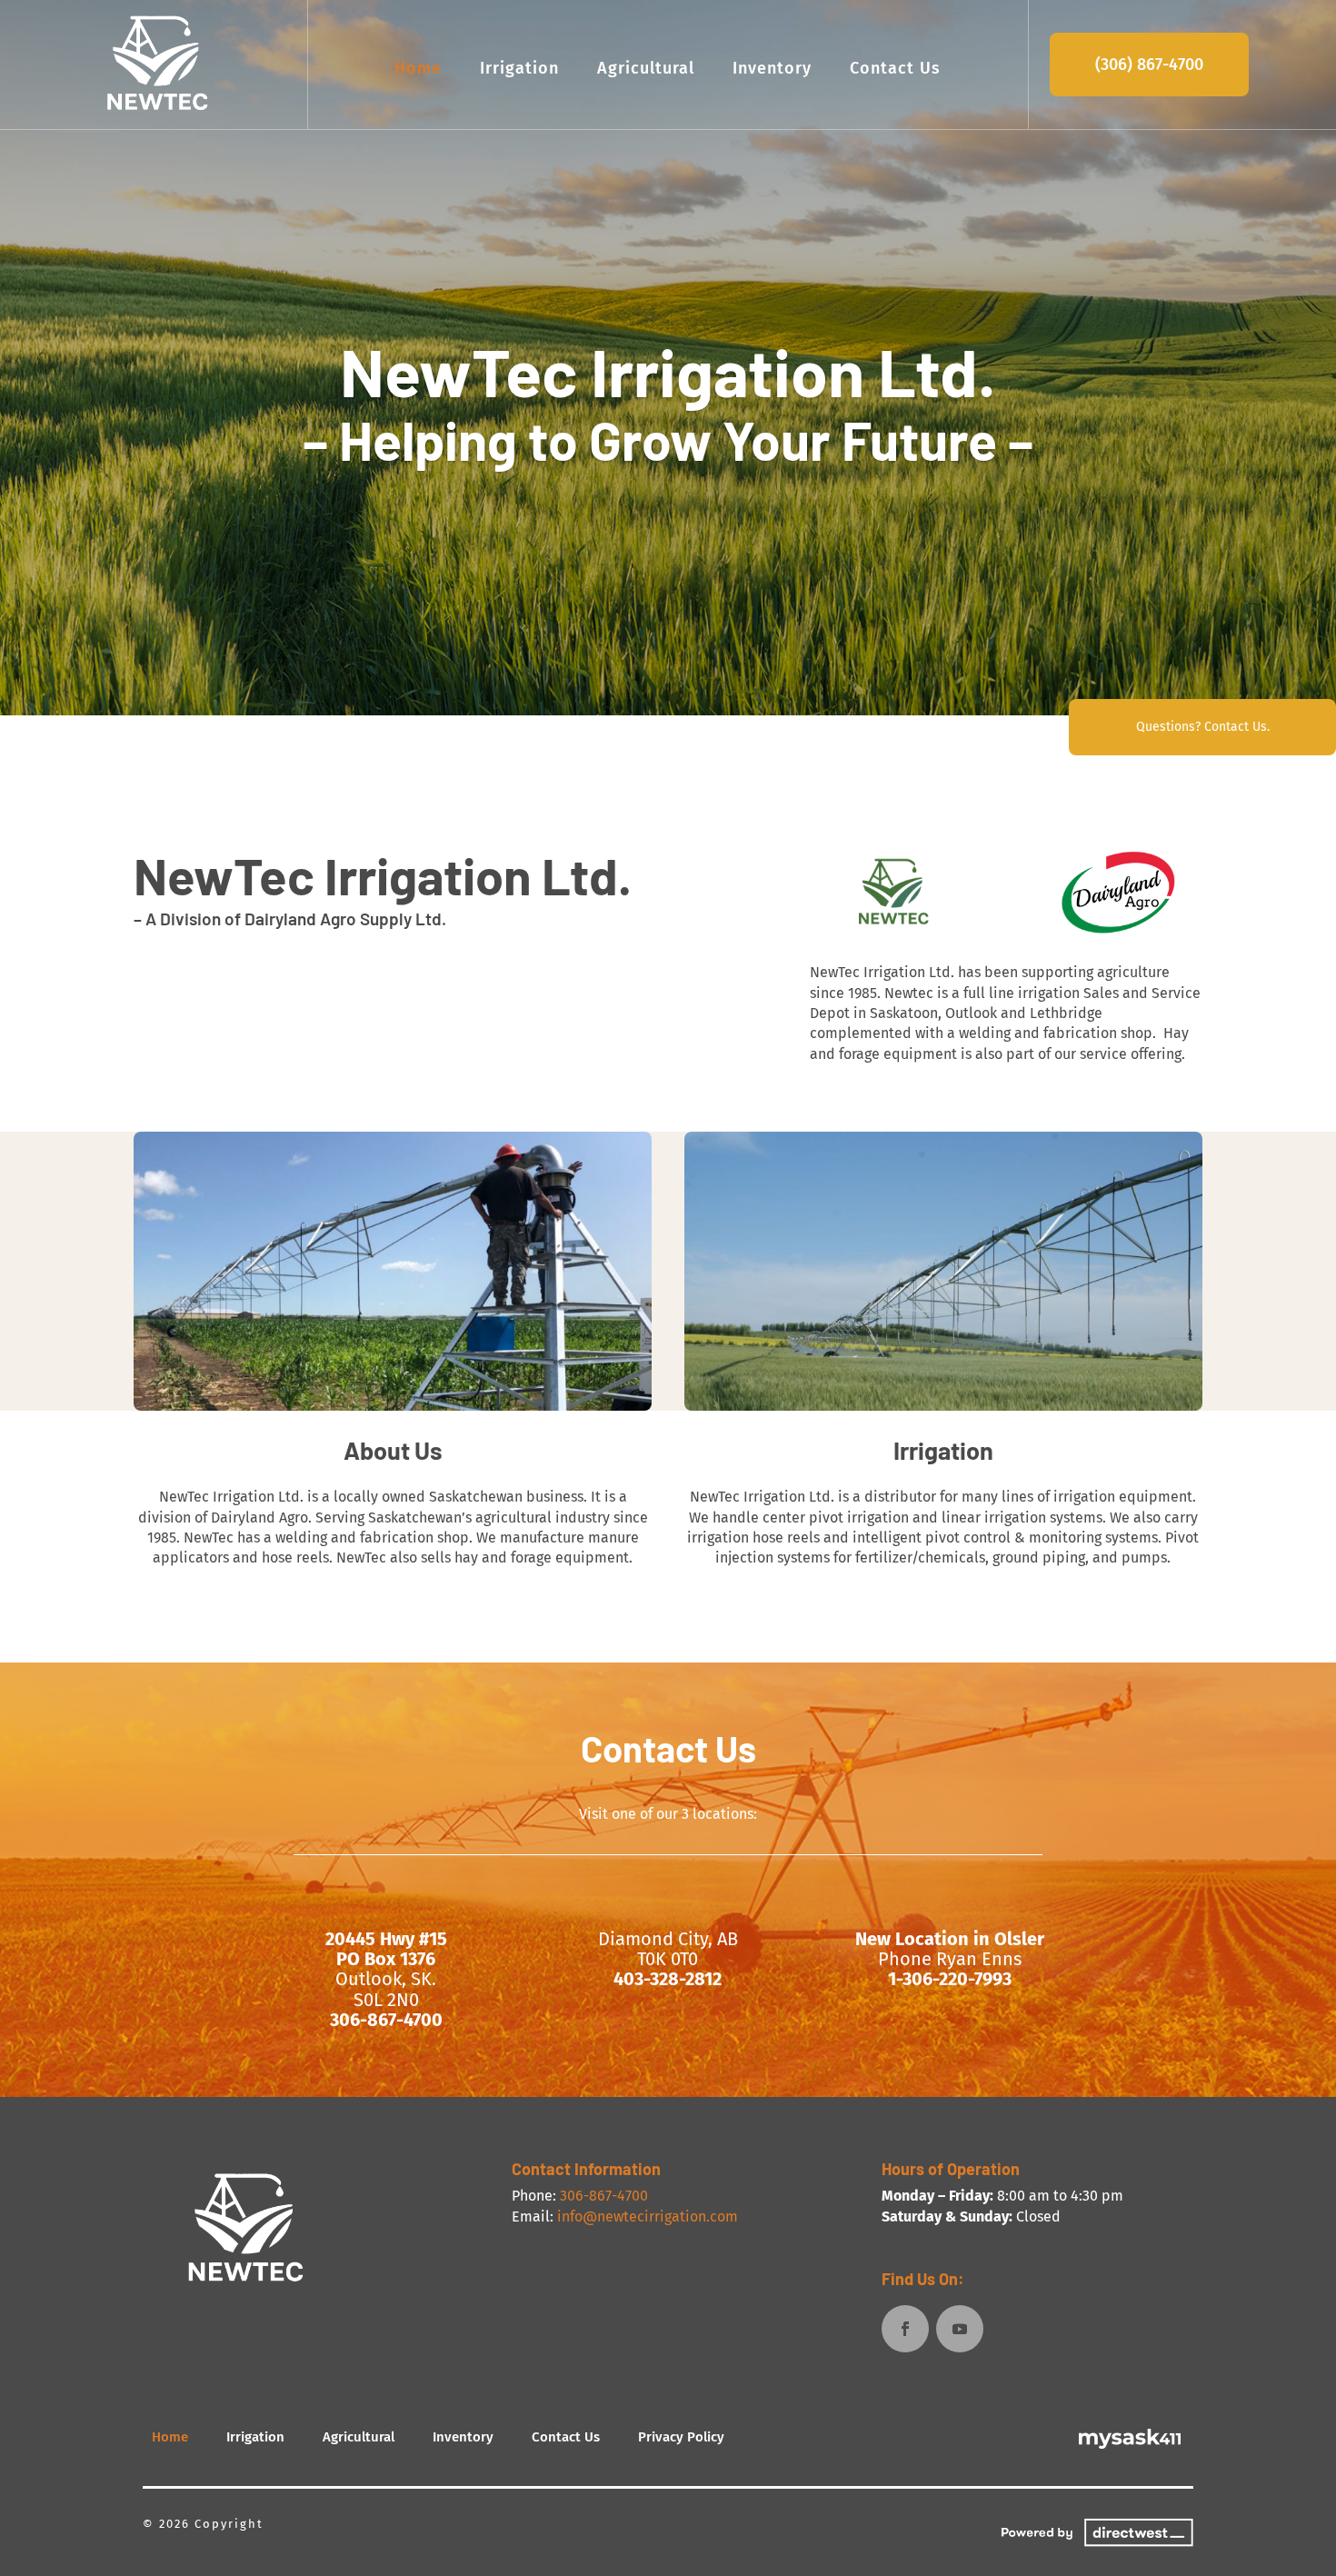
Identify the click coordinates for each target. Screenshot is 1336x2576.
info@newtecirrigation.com (648, 2217)
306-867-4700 (386, 2020)
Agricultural (646, 68)
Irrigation (519, 68)
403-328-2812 (668, 1979)
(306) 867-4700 (1149, 65)
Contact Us (895, 68)
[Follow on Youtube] (960, 2329)
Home (418, 68)
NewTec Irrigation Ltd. (668, 370)
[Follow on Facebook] (905, 2329)
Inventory (772, 68)
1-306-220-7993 (950, 1979)
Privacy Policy (681, 2437)
